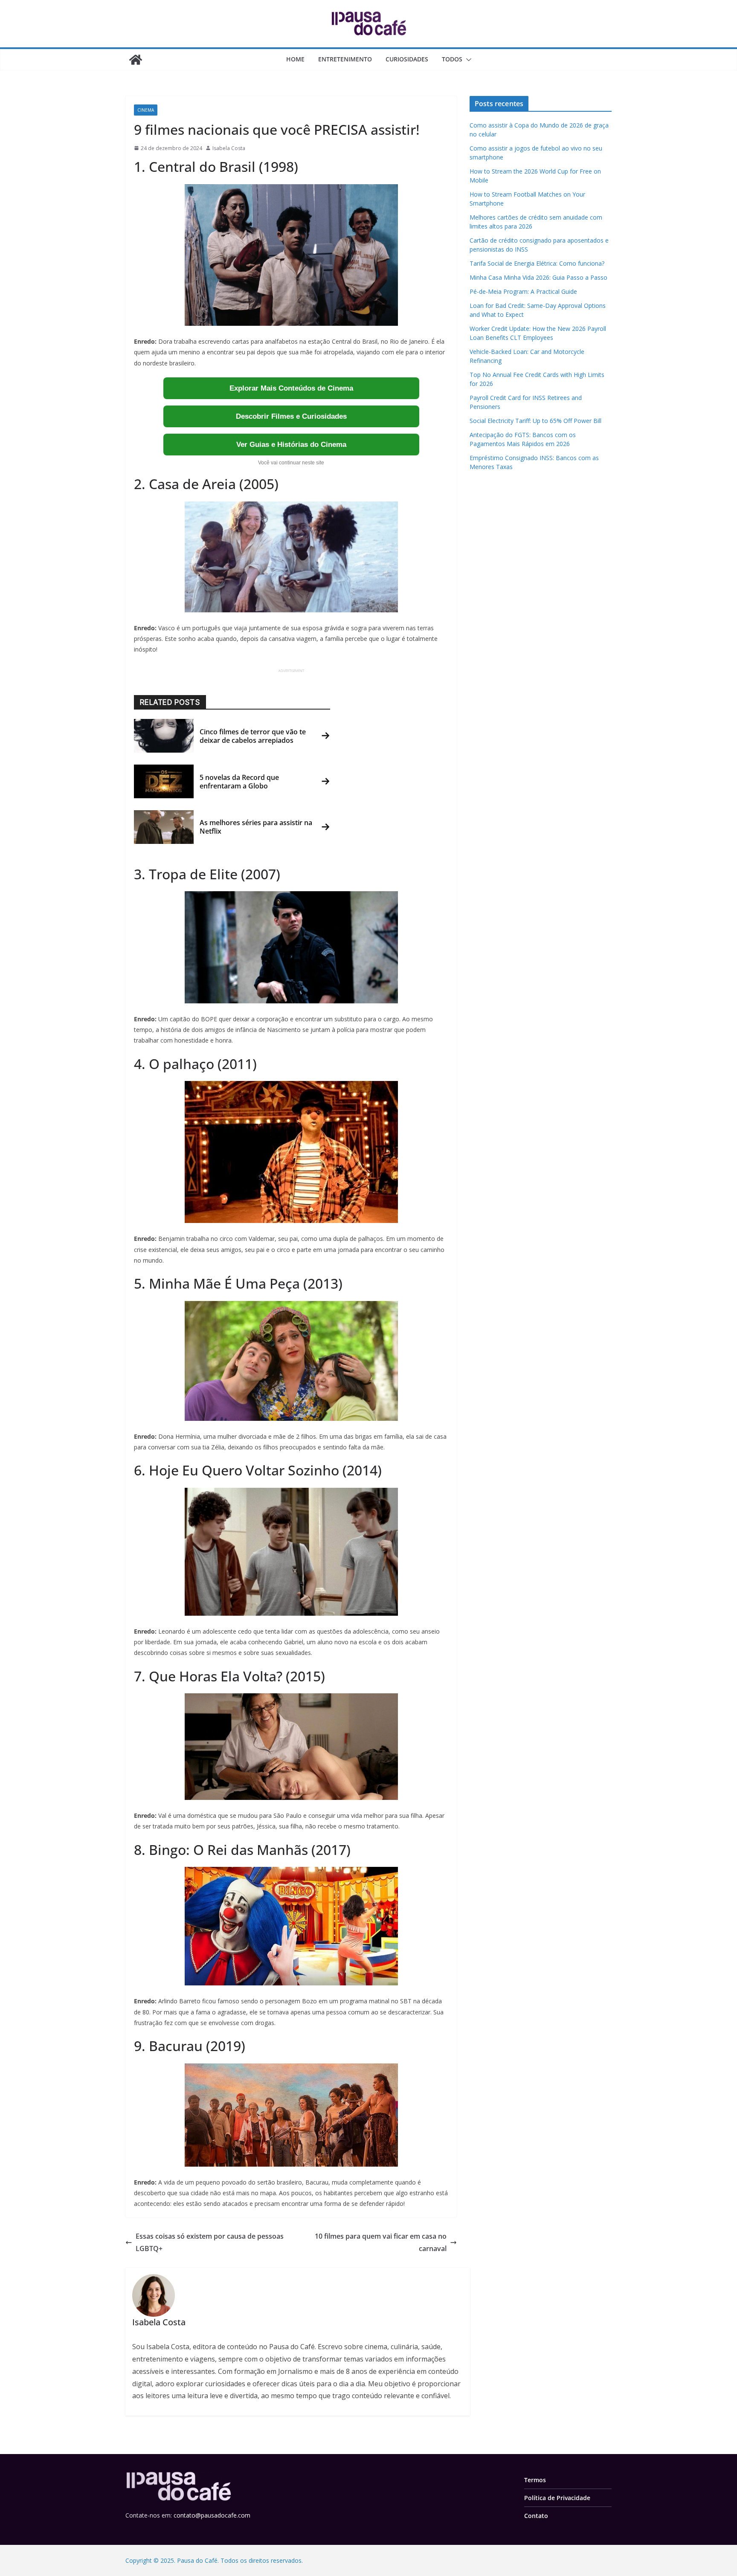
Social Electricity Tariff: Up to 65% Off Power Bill (535, 421)
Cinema (146, 110)
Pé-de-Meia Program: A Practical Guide (523, 291)
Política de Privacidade (557, 2498)
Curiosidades (407, 59)
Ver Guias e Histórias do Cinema (291, 445)
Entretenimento (345, 59)
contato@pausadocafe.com (212, 2516)
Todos (452, 59)
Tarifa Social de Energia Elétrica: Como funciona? (537, 263)
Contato (536, 2516)
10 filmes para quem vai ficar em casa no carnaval (381, 2242)
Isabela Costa (229, 148)
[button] (467, 60)
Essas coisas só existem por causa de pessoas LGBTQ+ (210, 2242)
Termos (535, 2480)
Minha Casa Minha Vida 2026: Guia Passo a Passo (538, 277)
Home (295, 59)
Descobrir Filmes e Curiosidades (291, 416)
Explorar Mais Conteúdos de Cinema (291, 388)
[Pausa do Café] (136, 60)
